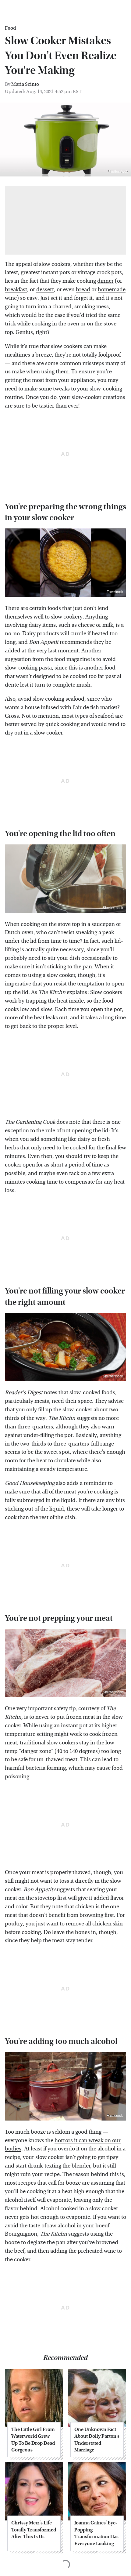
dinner (105, 281)
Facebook (115, 592)
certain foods (45, 608)
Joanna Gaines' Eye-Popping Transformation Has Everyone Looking (96, 2533)
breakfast (16, 290)
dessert (45, 290)
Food (10, 28)
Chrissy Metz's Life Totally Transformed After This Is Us (34, 2530)
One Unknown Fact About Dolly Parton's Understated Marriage (97, 2440)
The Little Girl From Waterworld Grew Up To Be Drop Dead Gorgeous (33, 2440)
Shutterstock (113, 908)
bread (83, 290)
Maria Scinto (25, 84)
